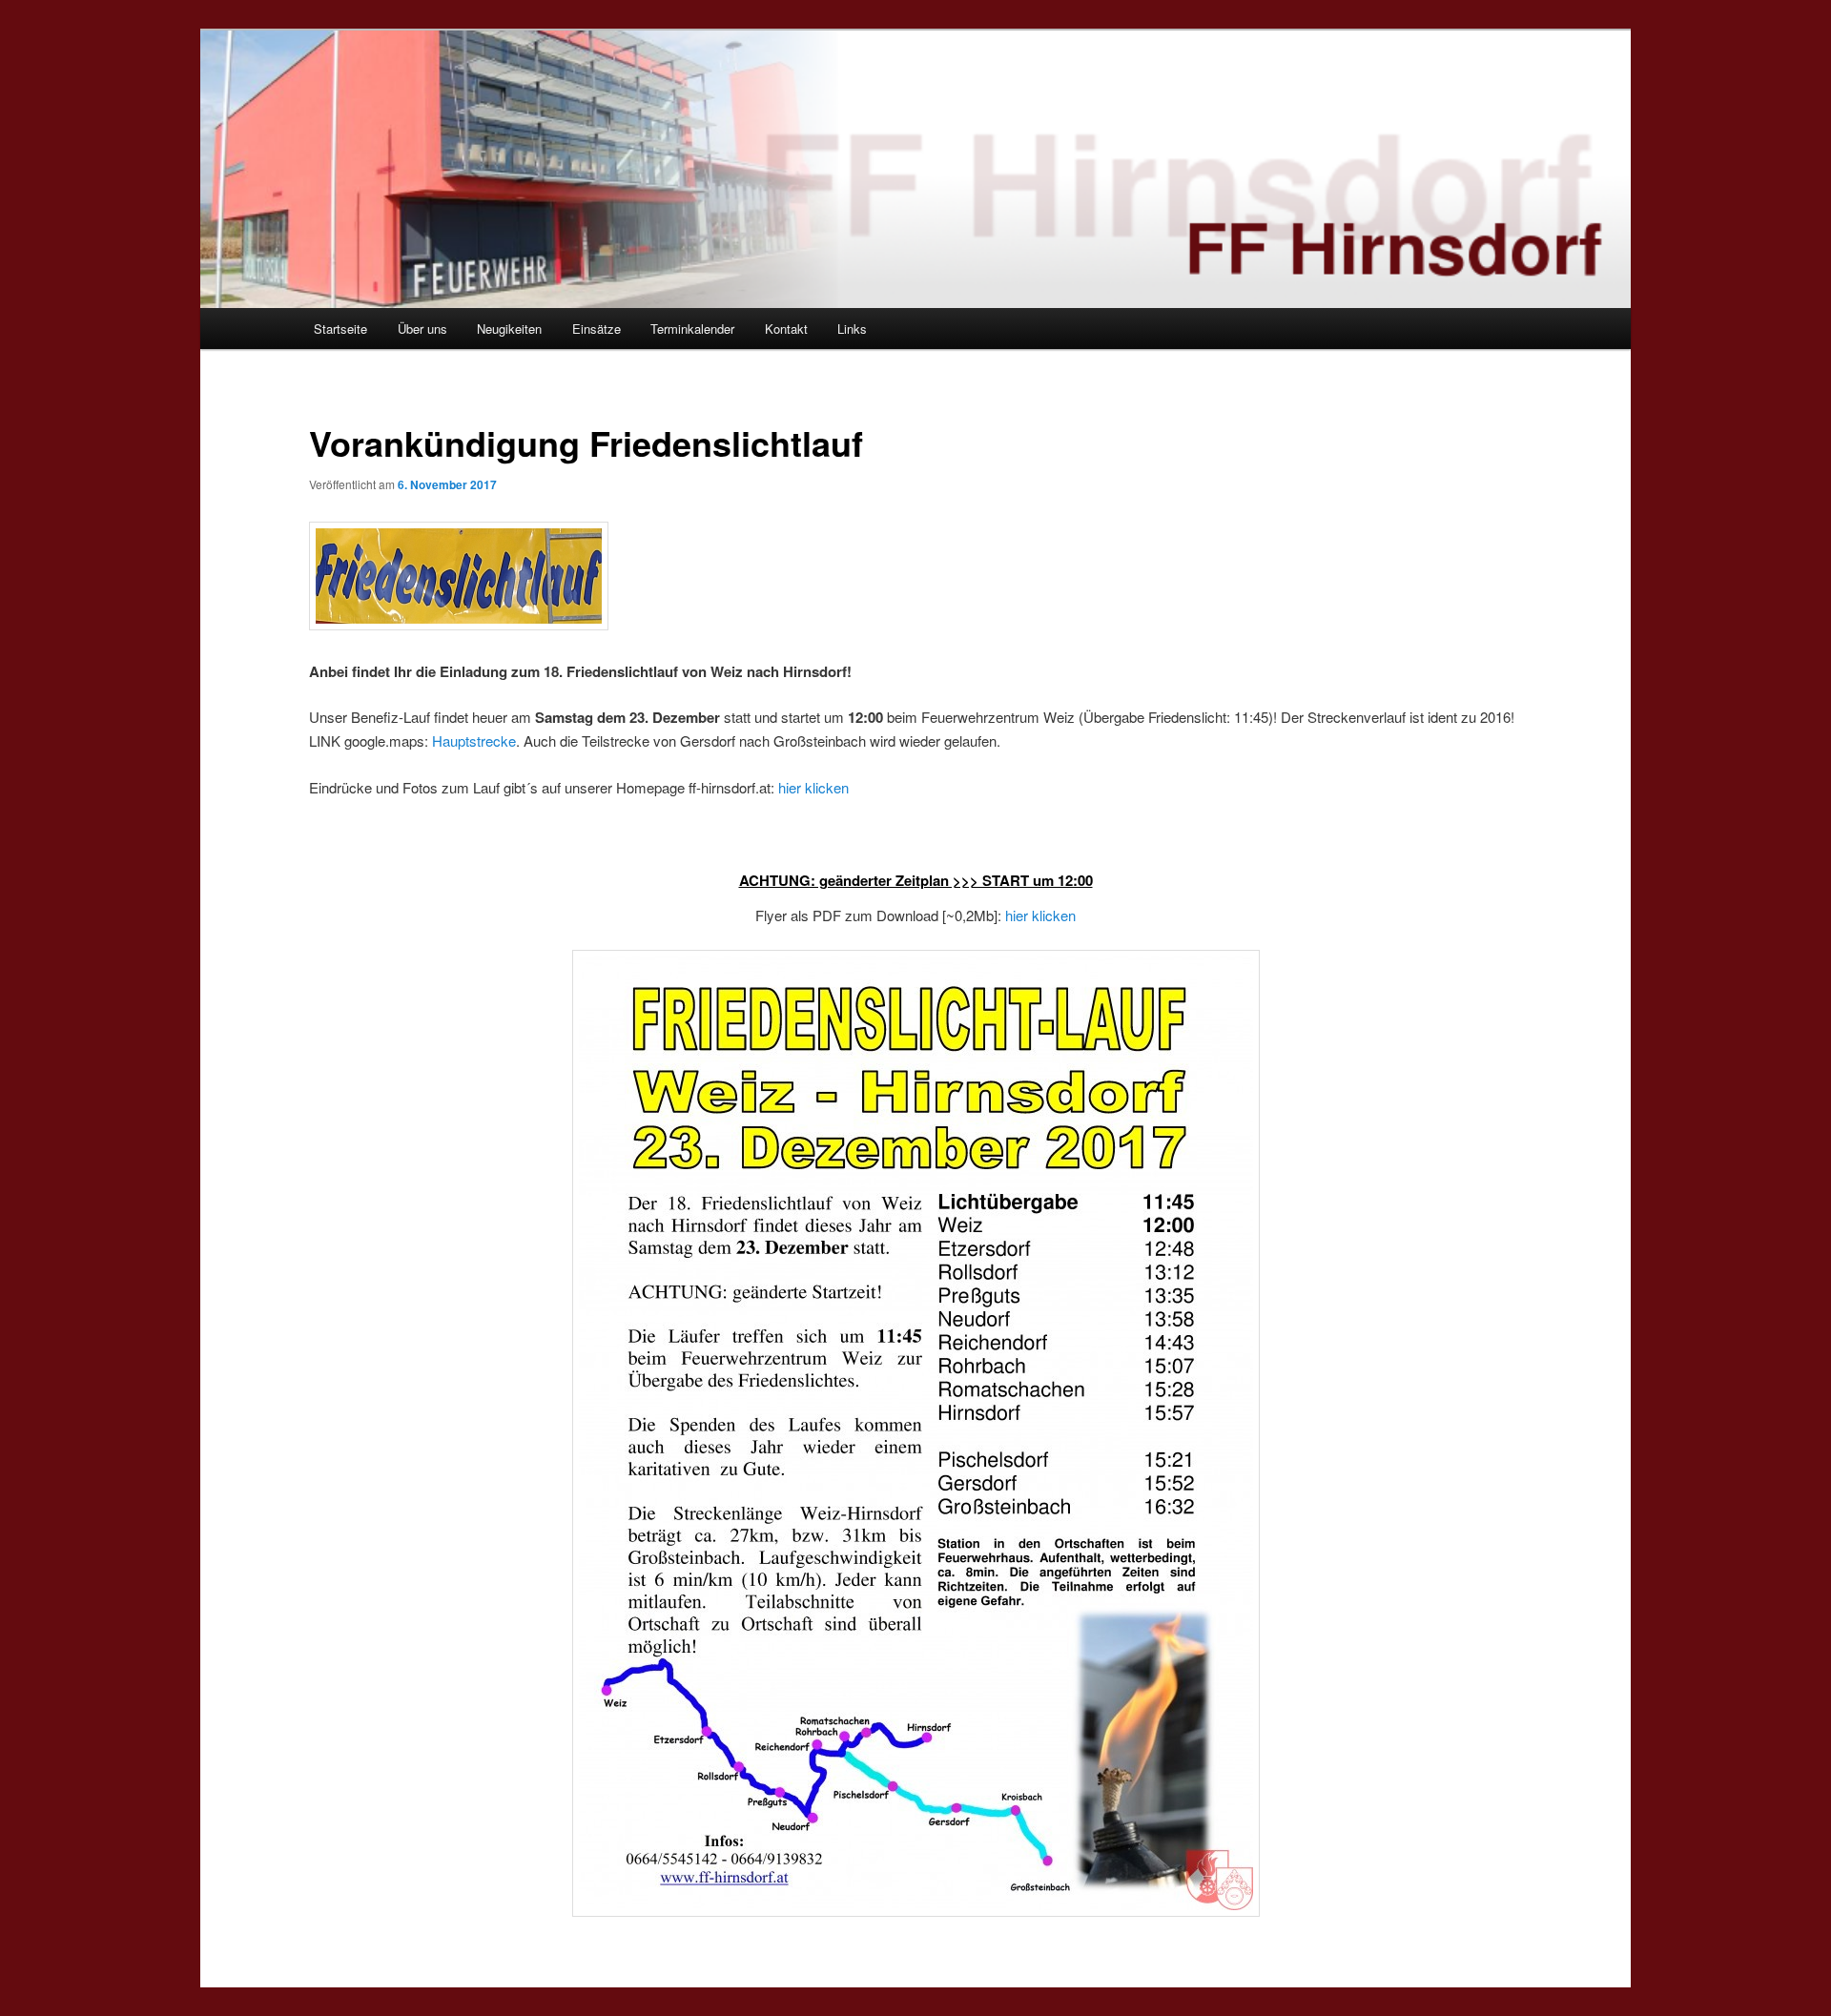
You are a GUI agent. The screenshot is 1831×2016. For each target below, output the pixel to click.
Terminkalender (692, 329)
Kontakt (786, 329)
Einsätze (597, 329)
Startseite (340, 329)
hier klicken (813, 787)
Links (852, 329)
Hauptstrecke (474, 741)
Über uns (422, 329)
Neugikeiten (509, 329)
